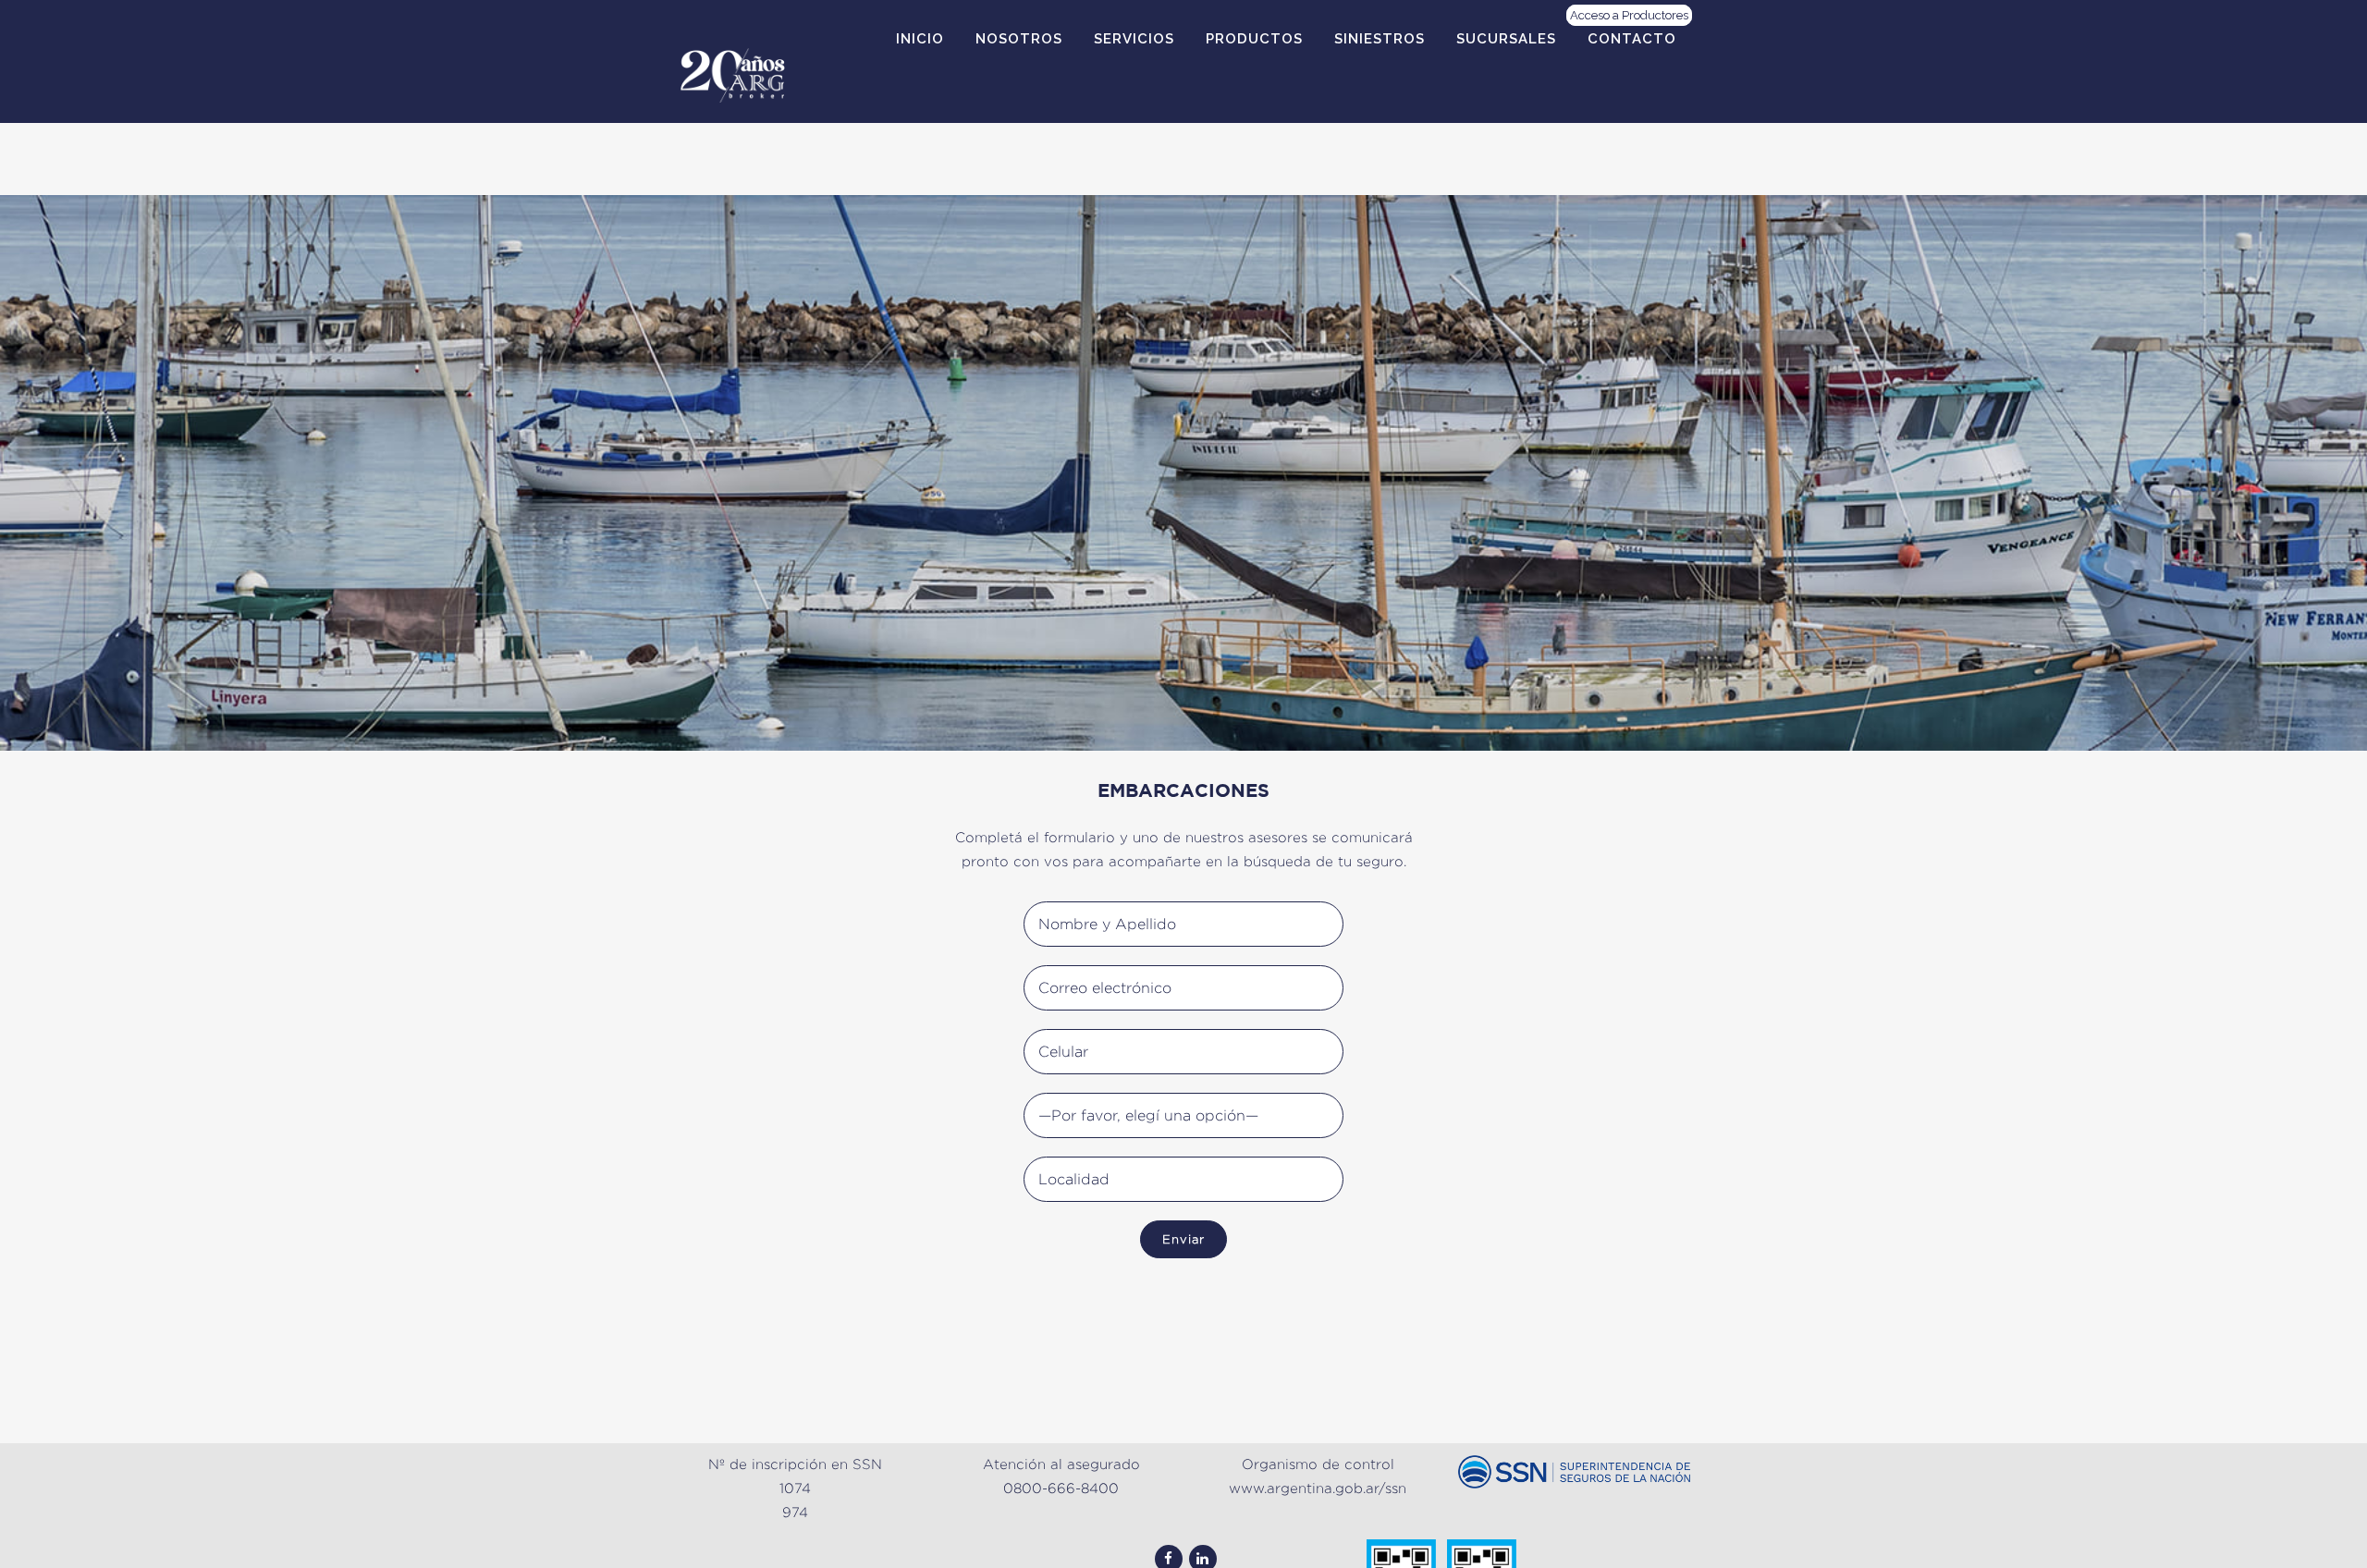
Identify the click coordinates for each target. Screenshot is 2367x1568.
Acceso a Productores (1629, 15)
